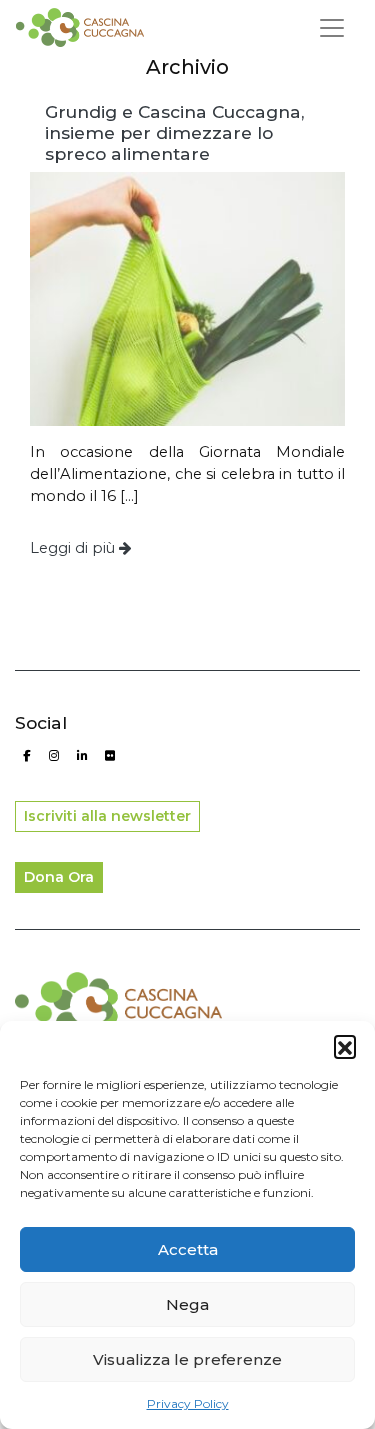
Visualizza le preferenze (187, 1359)
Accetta (188, 1249)
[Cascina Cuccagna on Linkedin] (81, 756)
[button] (345, 1046)
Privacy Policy (188, 1403)
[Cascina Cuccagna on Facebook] (26, 756)
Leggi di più (74, 548)
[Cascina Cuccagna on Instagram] (54, 756)
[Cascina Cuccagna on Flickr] (109, 756)
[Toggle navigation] (332, 28)
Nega (187, 1304)
